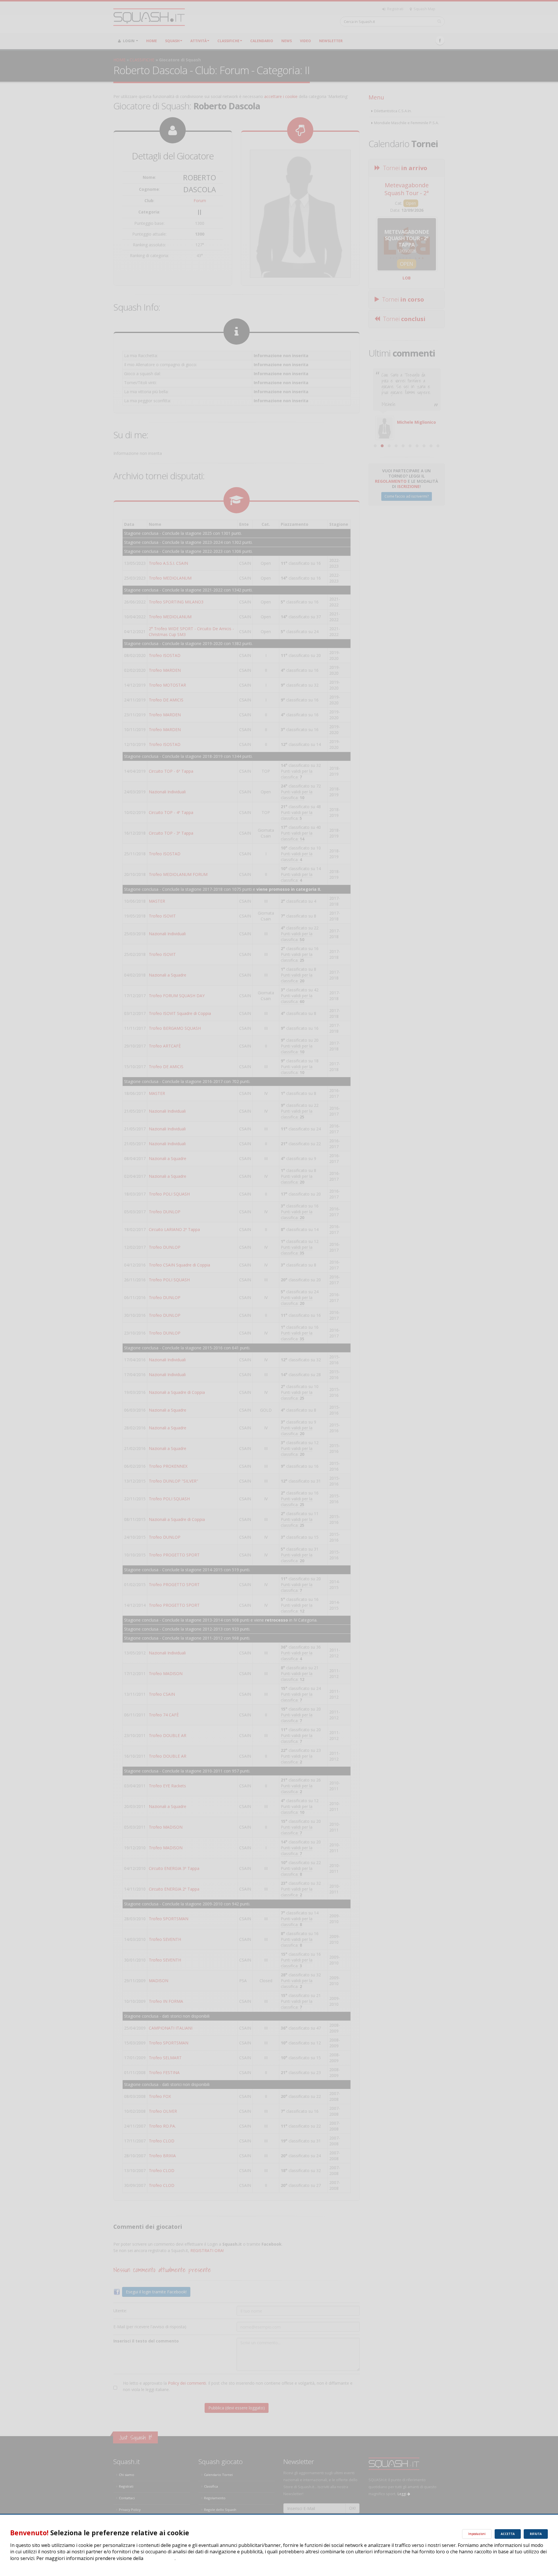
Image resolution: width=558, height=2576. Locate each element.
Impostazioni (477, 2534)
